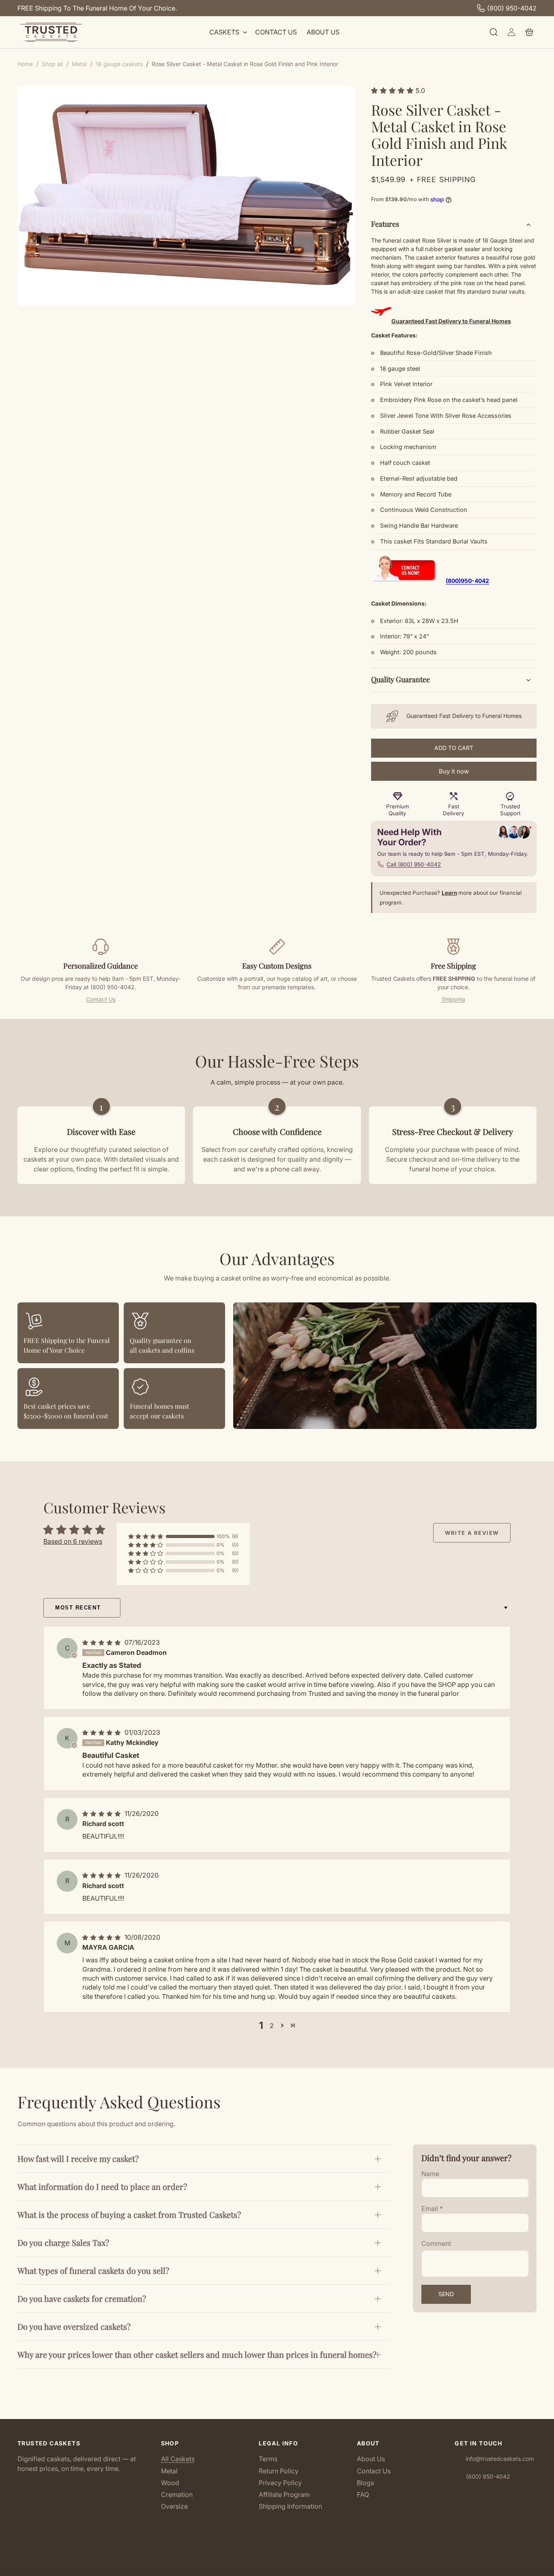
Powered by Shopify (305, 2567)
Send (446, 2294)
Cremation (177, 2494)
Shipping (453, 999)
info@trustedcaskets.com (500, 2459)
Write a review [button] (472, 1533)
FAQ (363, 2494)
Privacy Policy (280, 2483)
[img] (103, 1642)
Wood (170, 2483)
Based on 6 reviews (73, 1541)
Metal (169, 2471)
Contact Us (101, 999)
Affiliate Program (284, 2494)
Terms (268, 2459)
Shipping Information (290, 2506)
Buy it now (454, 771)
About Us (371, 2459)
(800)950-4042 (467, 581)
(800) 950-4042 (512, 8)
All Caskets (178, 2459)
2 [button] (272, 2026)
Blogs (365, 2483)
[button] (227, 32)
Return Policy (279, 2471)
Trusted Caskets (265, 2567)
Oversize (174, 2506)
